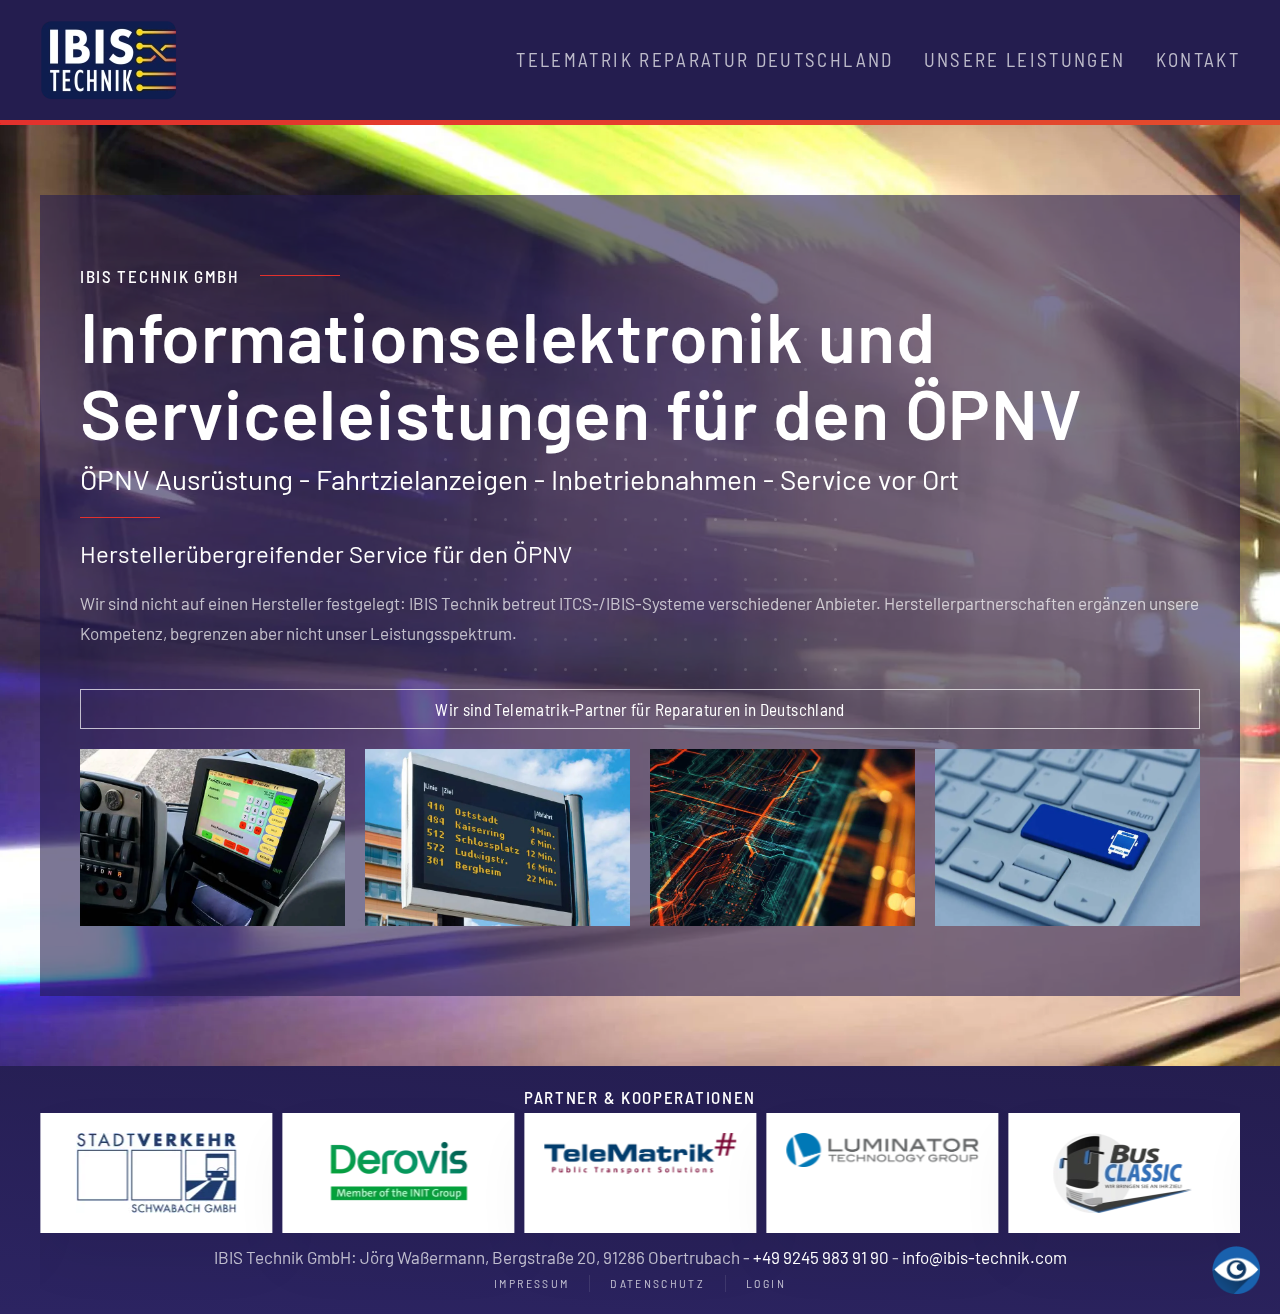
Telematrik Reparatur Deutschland (704, 59)
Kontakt (1198, 59)
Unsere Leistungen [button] (1025, 59)
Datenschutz (657, 1283)
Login (766, 1283)
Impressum (531, 1283)
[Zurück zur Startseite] (108, 60)
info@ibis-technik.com (984, 1257)
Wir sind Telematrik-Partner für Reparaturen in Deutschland (639, 709)
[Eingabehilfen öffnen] (1236, 1270)
